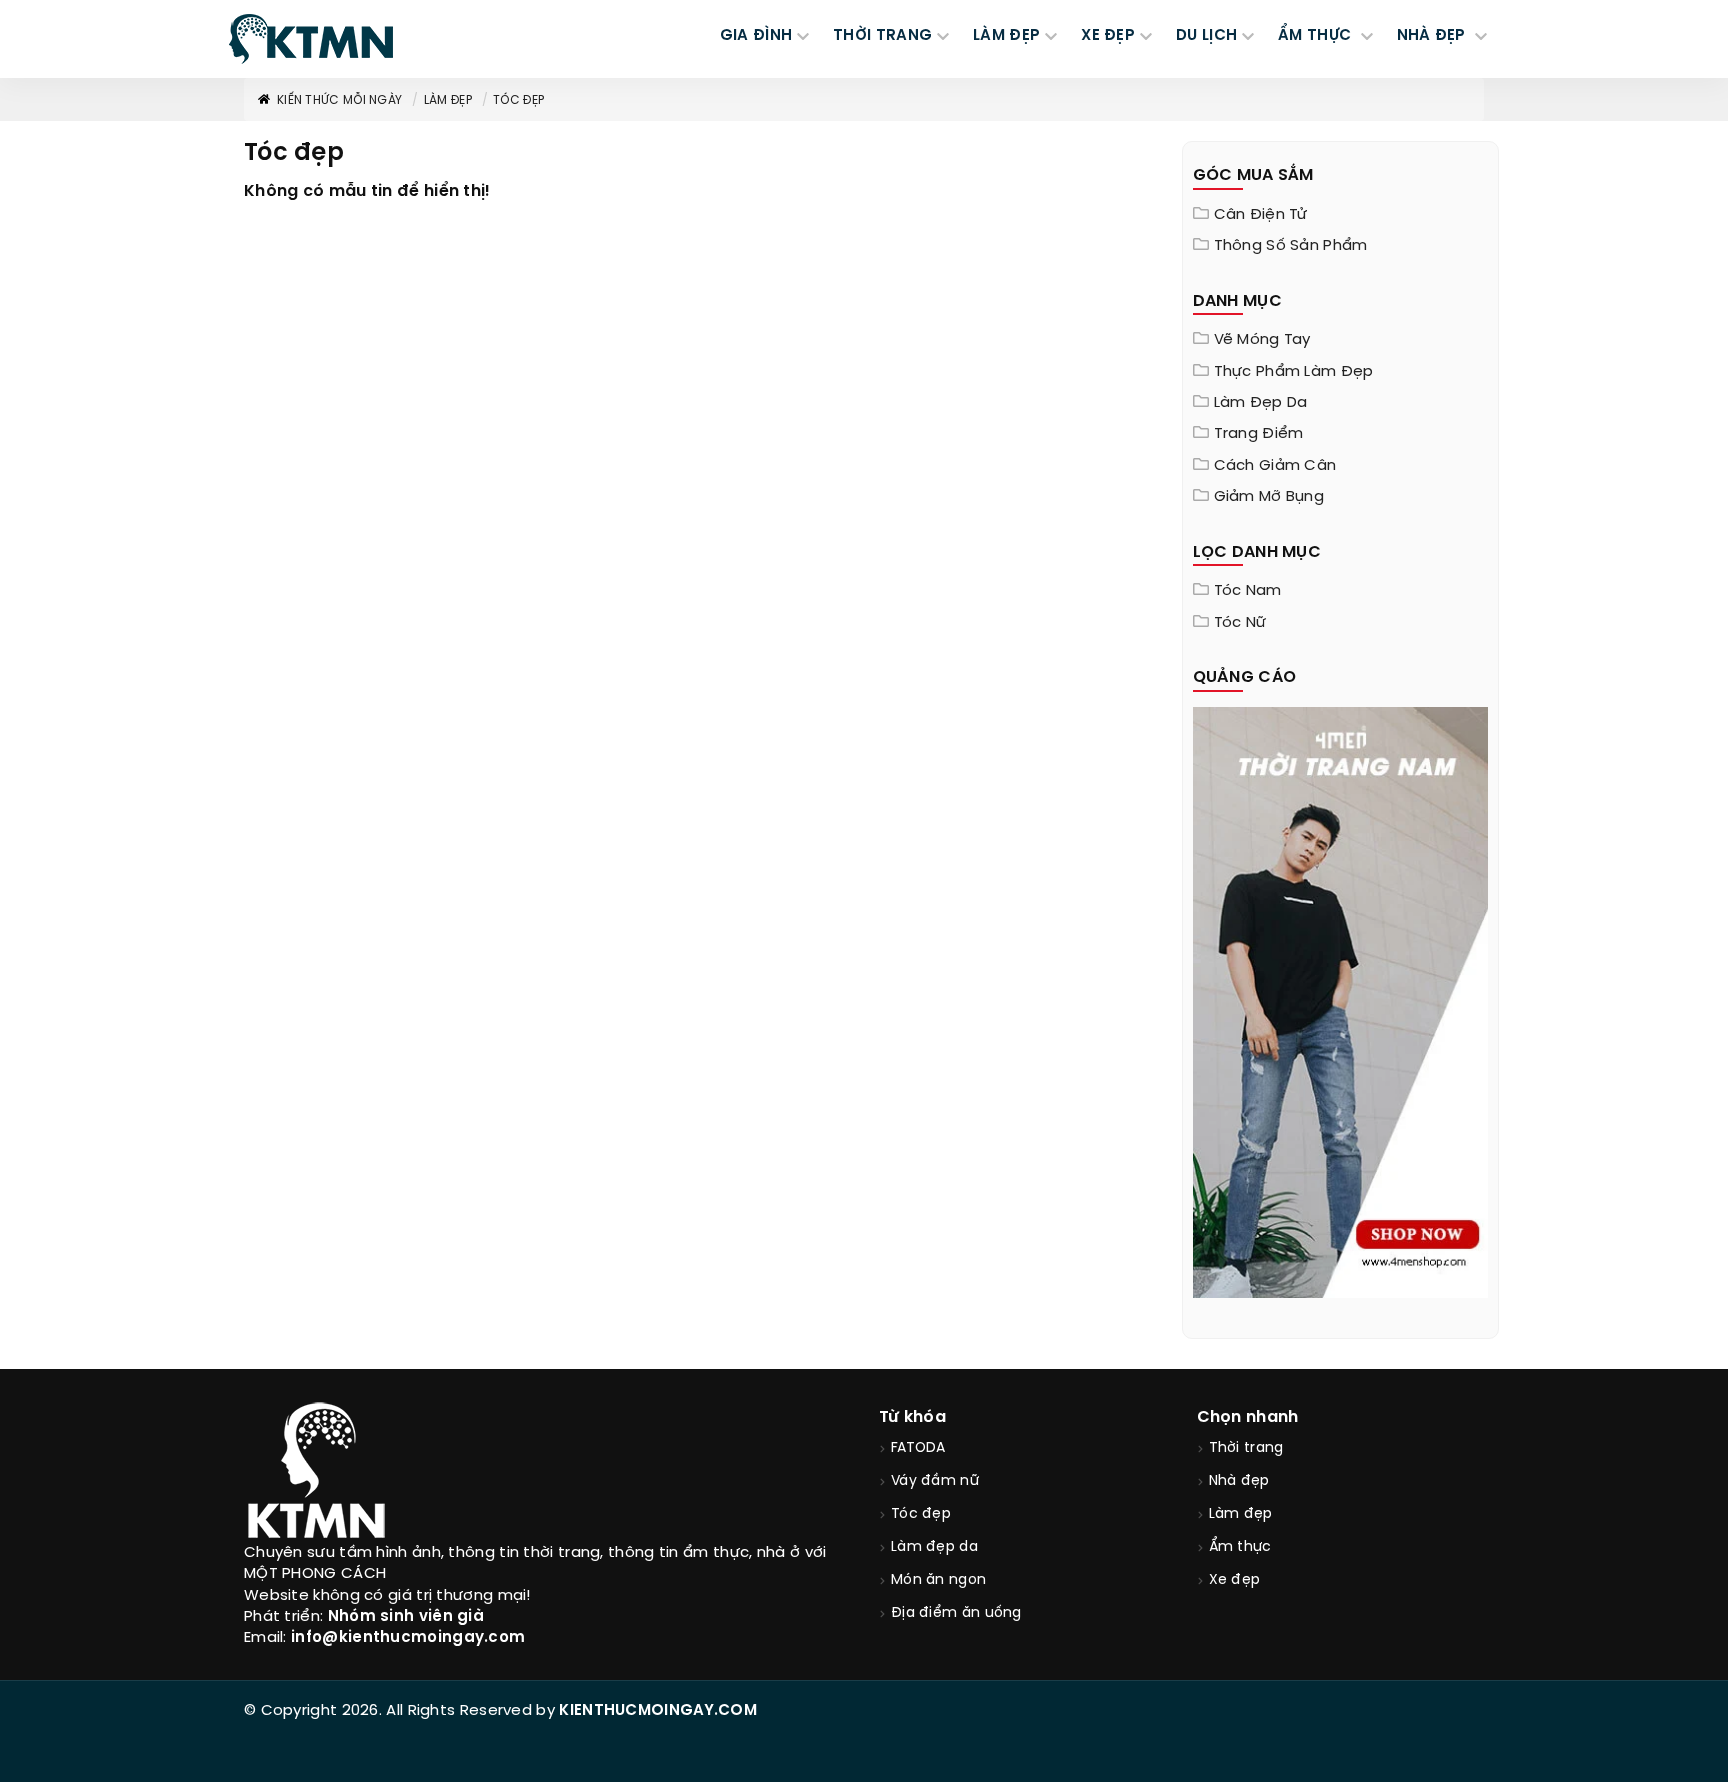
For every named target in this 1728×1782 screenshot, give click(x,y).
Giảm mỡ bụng (1269, 497)
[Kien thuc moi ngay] (311, 39)
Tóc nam (1248, 591)
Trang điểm (1259, 434)
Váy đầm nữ (935, 1481)
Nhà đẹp (1239, 1481)
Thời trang (1246, 1448)
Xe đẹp (1235, 1580)
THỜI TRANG (882, 36)
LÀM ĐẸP (1006, 36)
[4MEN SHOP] (1341, 1000)
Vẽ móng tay (1262, 340)
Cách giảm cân (1275, 466)
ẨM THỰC (1316, 36)
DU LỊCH (1206, 36)
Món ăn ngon (938, 1580)
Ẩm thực (1240, 1547)
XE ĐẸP (1108, 36)
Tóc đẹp (518, 100)
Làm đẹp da (1261, 403)
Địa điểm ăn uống (956, 1613)
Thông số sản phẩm (1291, 246)
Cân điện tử (1261, 215)
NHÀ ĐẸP (1433, 36)
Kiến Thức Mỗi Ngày (339, 100)
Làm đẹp (448, 100)
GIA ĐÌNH (756, 36)
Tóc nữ (1240, 623)
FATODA (918, 1448)
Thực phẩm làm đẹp (1294, 372)
